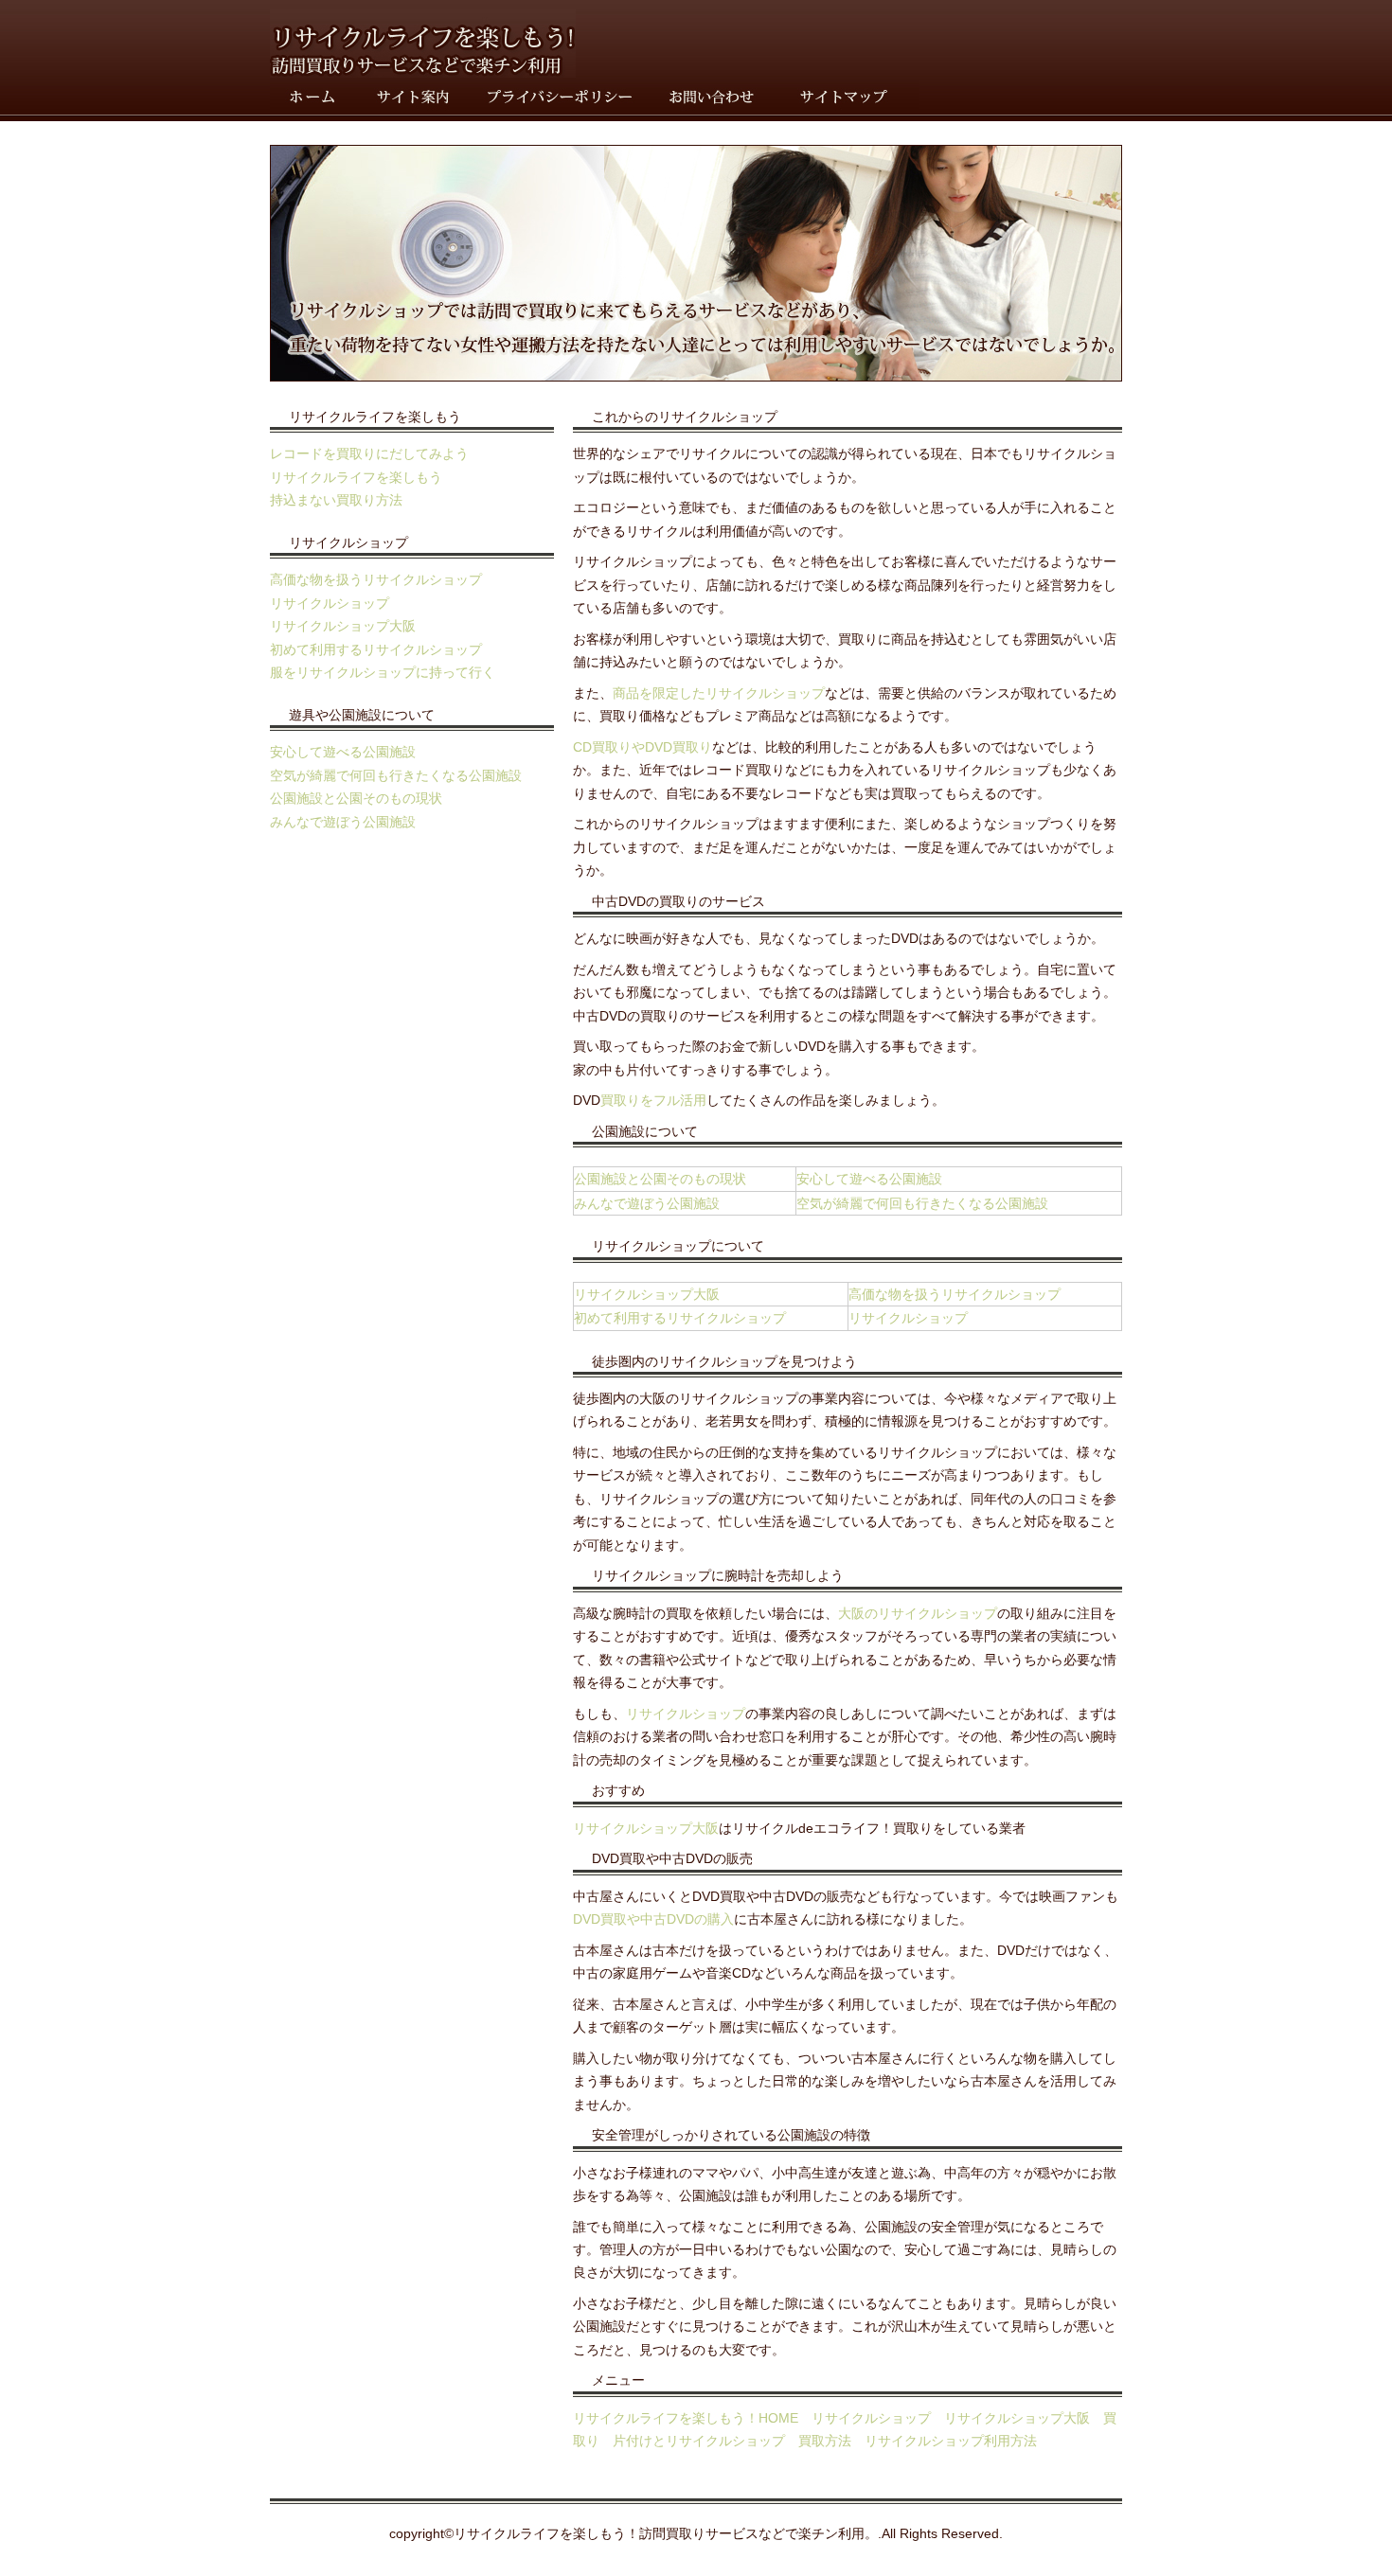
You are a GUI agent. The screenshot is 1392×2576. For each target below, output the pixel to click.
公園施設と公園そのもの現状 (356, 798)
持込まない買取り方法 (336, 500)
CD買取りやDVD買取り (642, 747)
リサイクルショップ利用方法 (951, 2441)
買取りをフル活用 (653, 1100)
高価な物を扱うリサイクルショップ (376, 579)
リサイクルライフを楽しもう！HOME (686, 2418)
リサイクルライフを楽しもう (356, 477)
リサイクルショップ (330, 603)
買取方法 (825, 2441)
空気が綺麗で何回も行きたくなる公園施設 (396, 775)
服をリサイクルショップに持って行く (383, 672)
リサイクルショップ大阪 (343, 626)
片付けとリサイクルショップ (699, 2441)
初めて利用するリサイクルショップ (376, 649)
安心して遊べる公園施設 (343, 752)
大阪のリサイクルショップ (918, 1613)
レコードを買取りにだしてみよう (369, 453)
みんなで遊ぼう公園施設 (343, 822)
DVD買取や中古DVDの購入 (653, 1919)
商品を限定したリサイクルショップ (719, 693)
